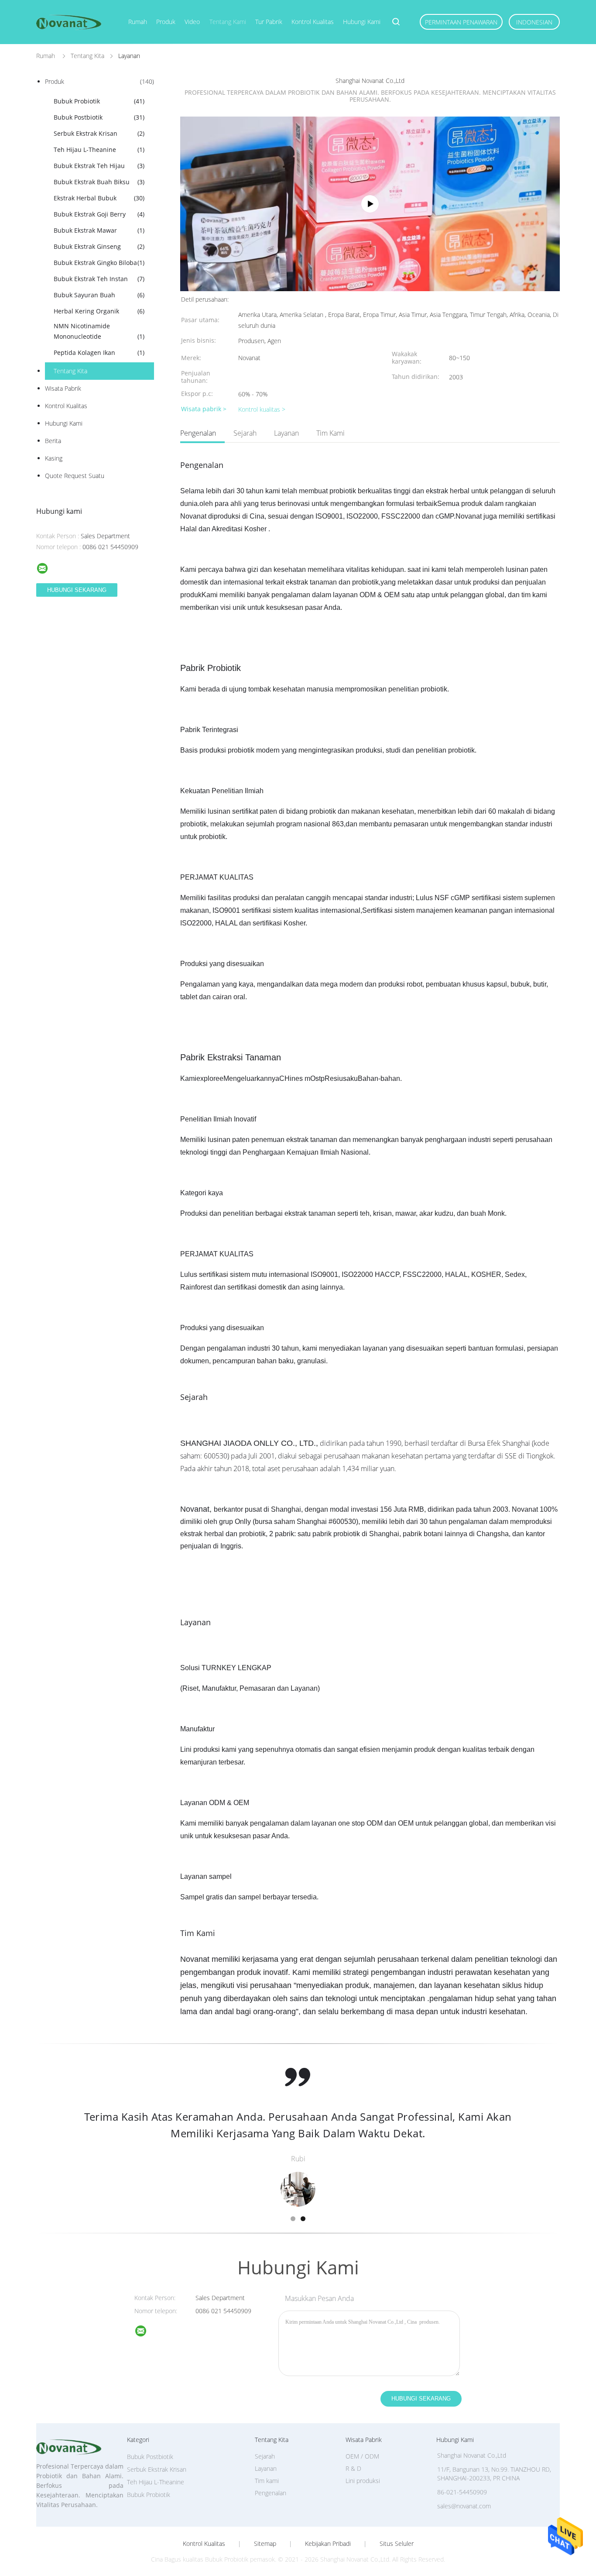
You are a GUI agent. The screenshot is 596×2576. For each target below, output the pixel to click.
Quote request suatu (75, 476)
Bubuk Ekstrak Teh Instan (99, 279)
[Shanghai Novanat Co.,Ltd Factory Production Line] (370, 204)
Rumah (138, 22)
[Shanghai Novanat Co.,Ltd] (146, 2332)
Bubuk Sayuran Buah (99, 295)
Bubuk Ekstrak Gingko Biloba (99, 263)
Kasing (54, 458)
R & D (353, 2468)
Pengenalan (198, 433)
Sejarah (245, 433)
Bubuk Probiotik (99, 101)
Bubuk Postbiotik (99, 117)
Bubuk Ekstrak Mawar (99, 230)
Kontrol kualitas (313, 22)
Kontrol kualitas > (262, 409)
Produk (166, 22)
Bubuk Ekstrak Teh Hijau (99, 166)
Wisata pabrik (63, 388)
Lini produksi (363, 2481)
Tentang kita (70, 371)
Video (192, 22)
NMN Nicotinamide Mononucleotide (99, 331)
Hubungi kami (362, 22)
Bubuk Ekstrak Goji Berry (99, 214)
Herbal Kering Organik (99, 311)
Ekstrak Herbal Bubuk (99, 198)
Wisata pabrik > (204, 409)
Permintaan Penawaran (461, 22)
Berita (53, 441)
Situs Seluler (397, 2544)
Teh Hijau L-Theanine (99, 150)
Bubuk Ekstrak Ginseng (99, 246)
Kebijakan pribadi (328, 2544)
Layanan (286, 433)
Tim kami (331, 433)
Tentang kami (228, 22)
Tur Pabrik (269, 22)
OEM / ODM (362, 2456)
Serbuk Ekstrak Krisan (99, 133)
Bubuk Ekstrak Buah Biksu (99, 182)
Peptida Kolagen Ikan (99, 353)
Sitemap (265, 2544)
